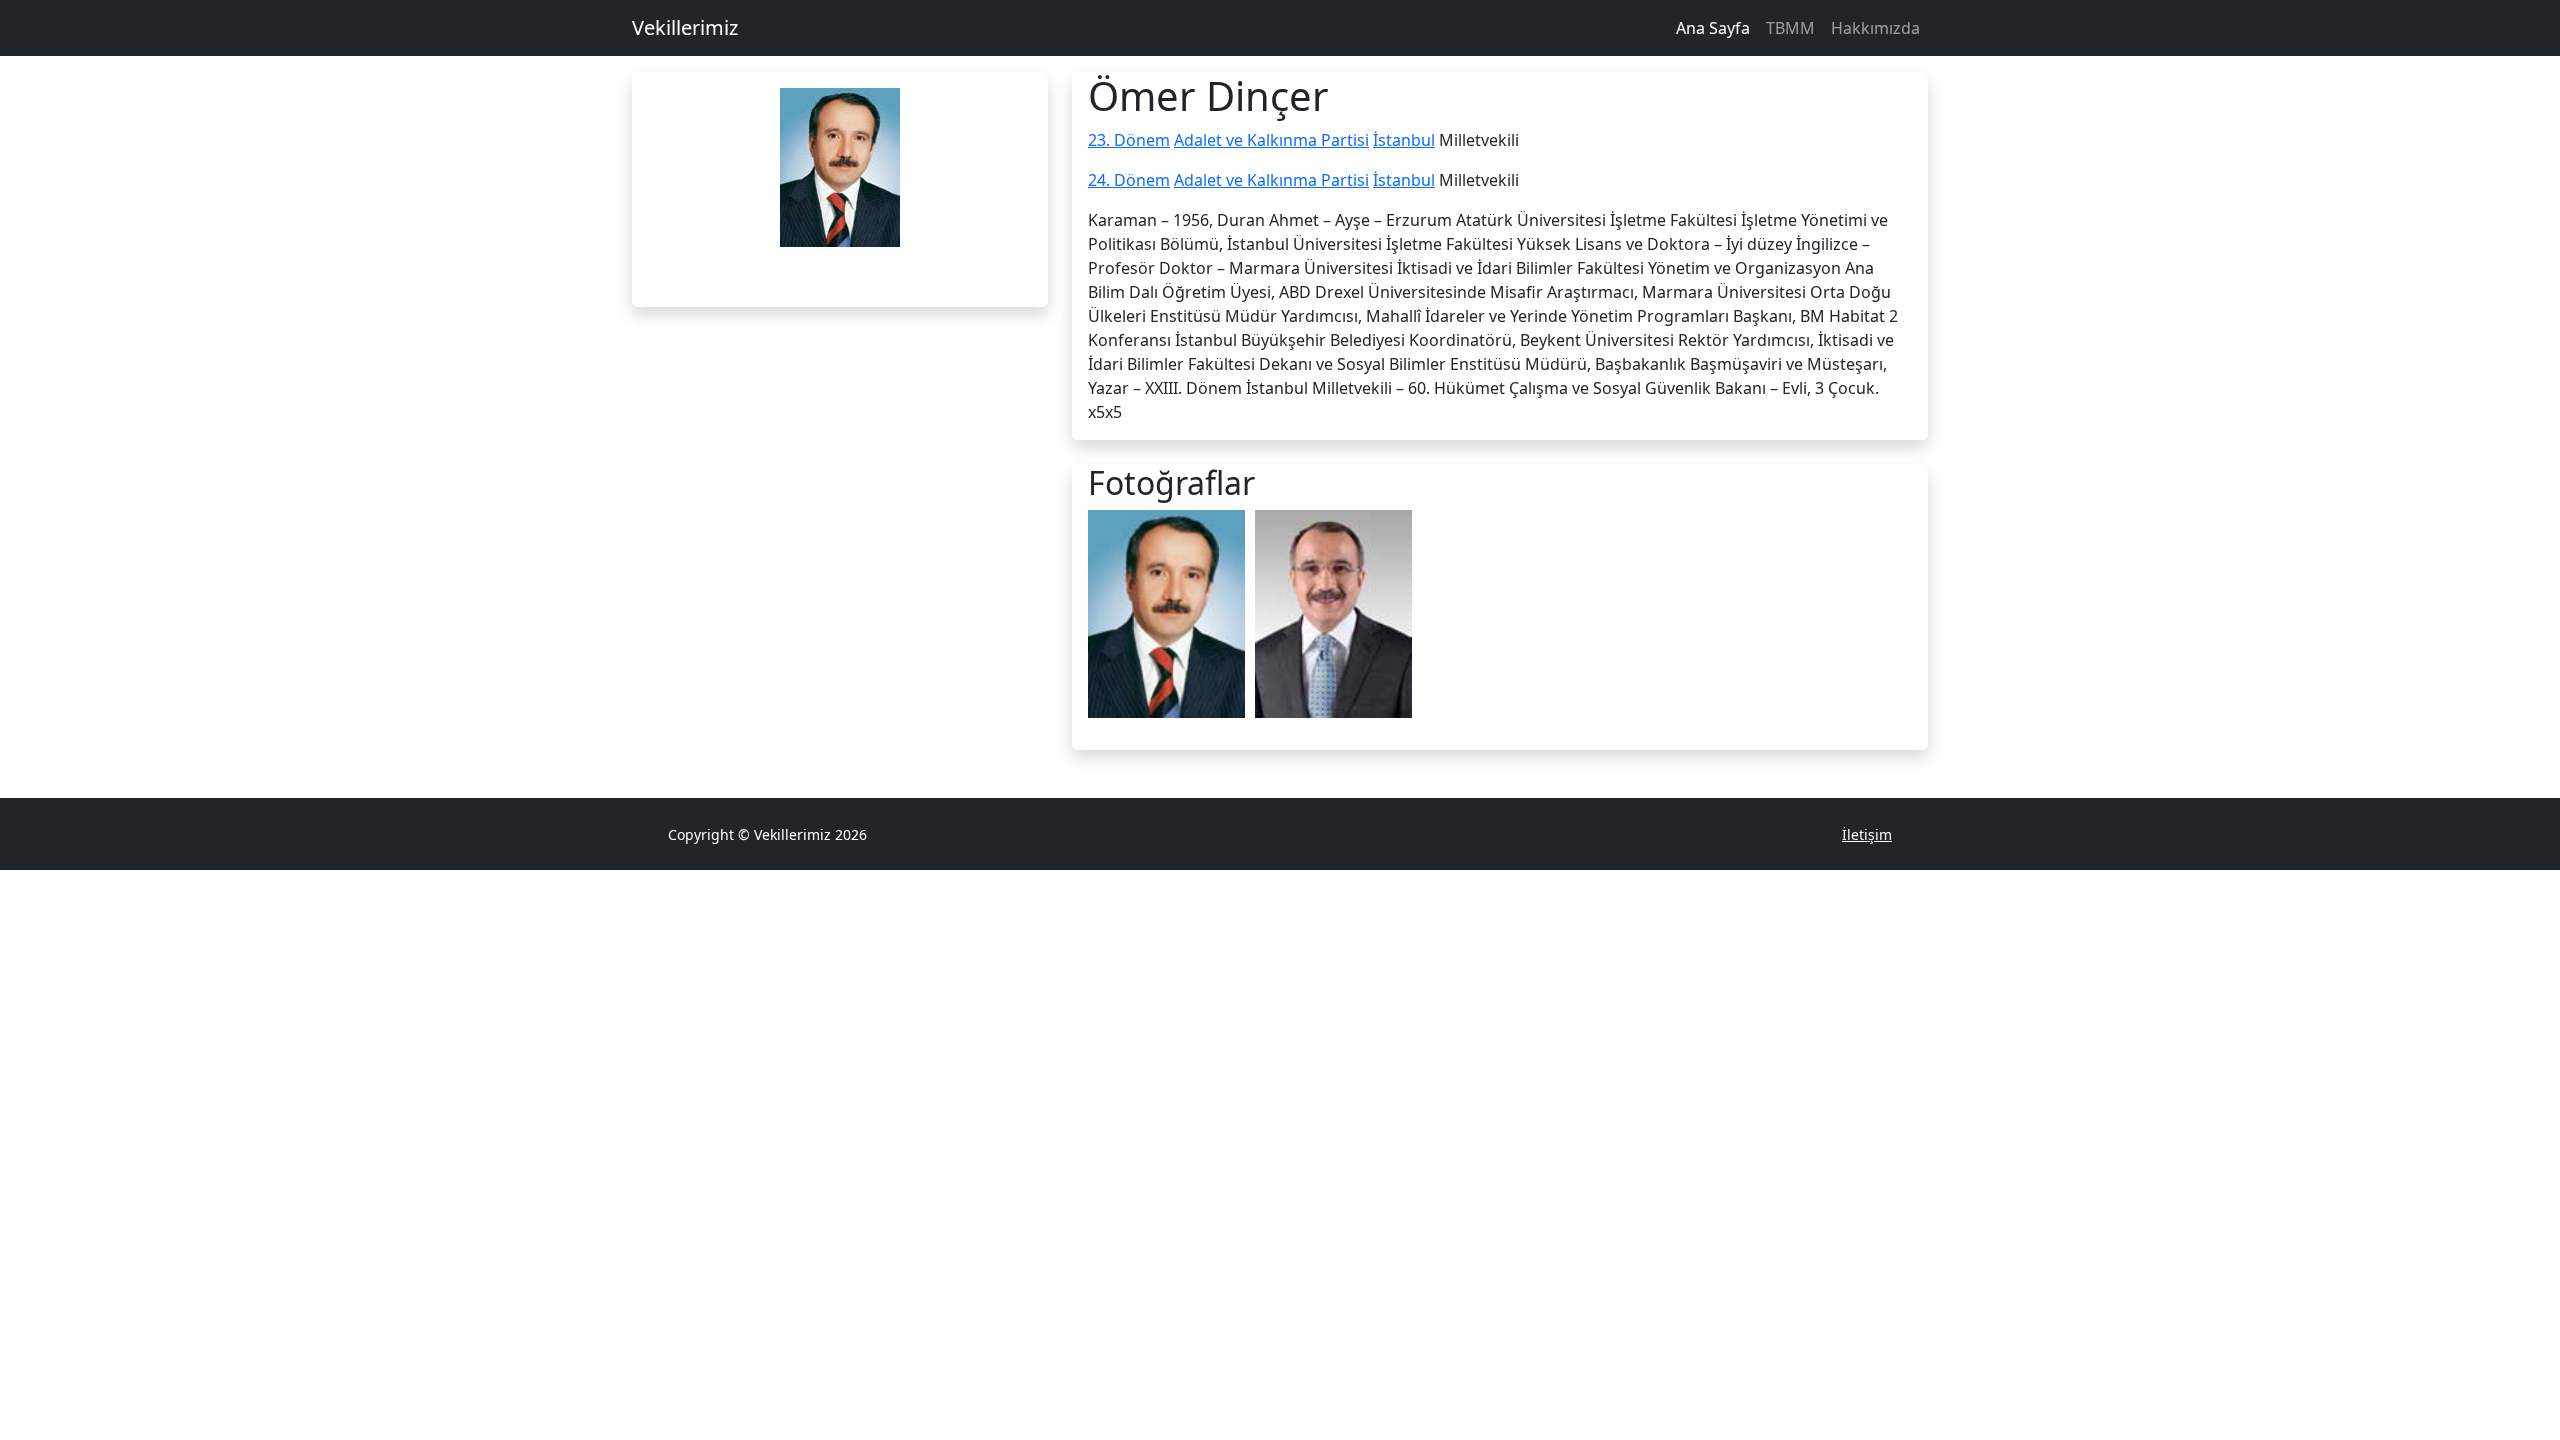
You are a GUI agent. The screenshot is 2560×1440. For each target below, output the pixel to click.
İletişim (1867, 834)
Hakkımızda (1875, 28)
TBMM (1790, 28)
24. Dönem (1129, 180)
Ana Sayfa (1713, 28)
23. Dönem (1129, 140)
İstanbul (1404, 140)
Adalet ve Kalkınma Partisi (1271, 140)
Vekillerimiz (685, 27)
